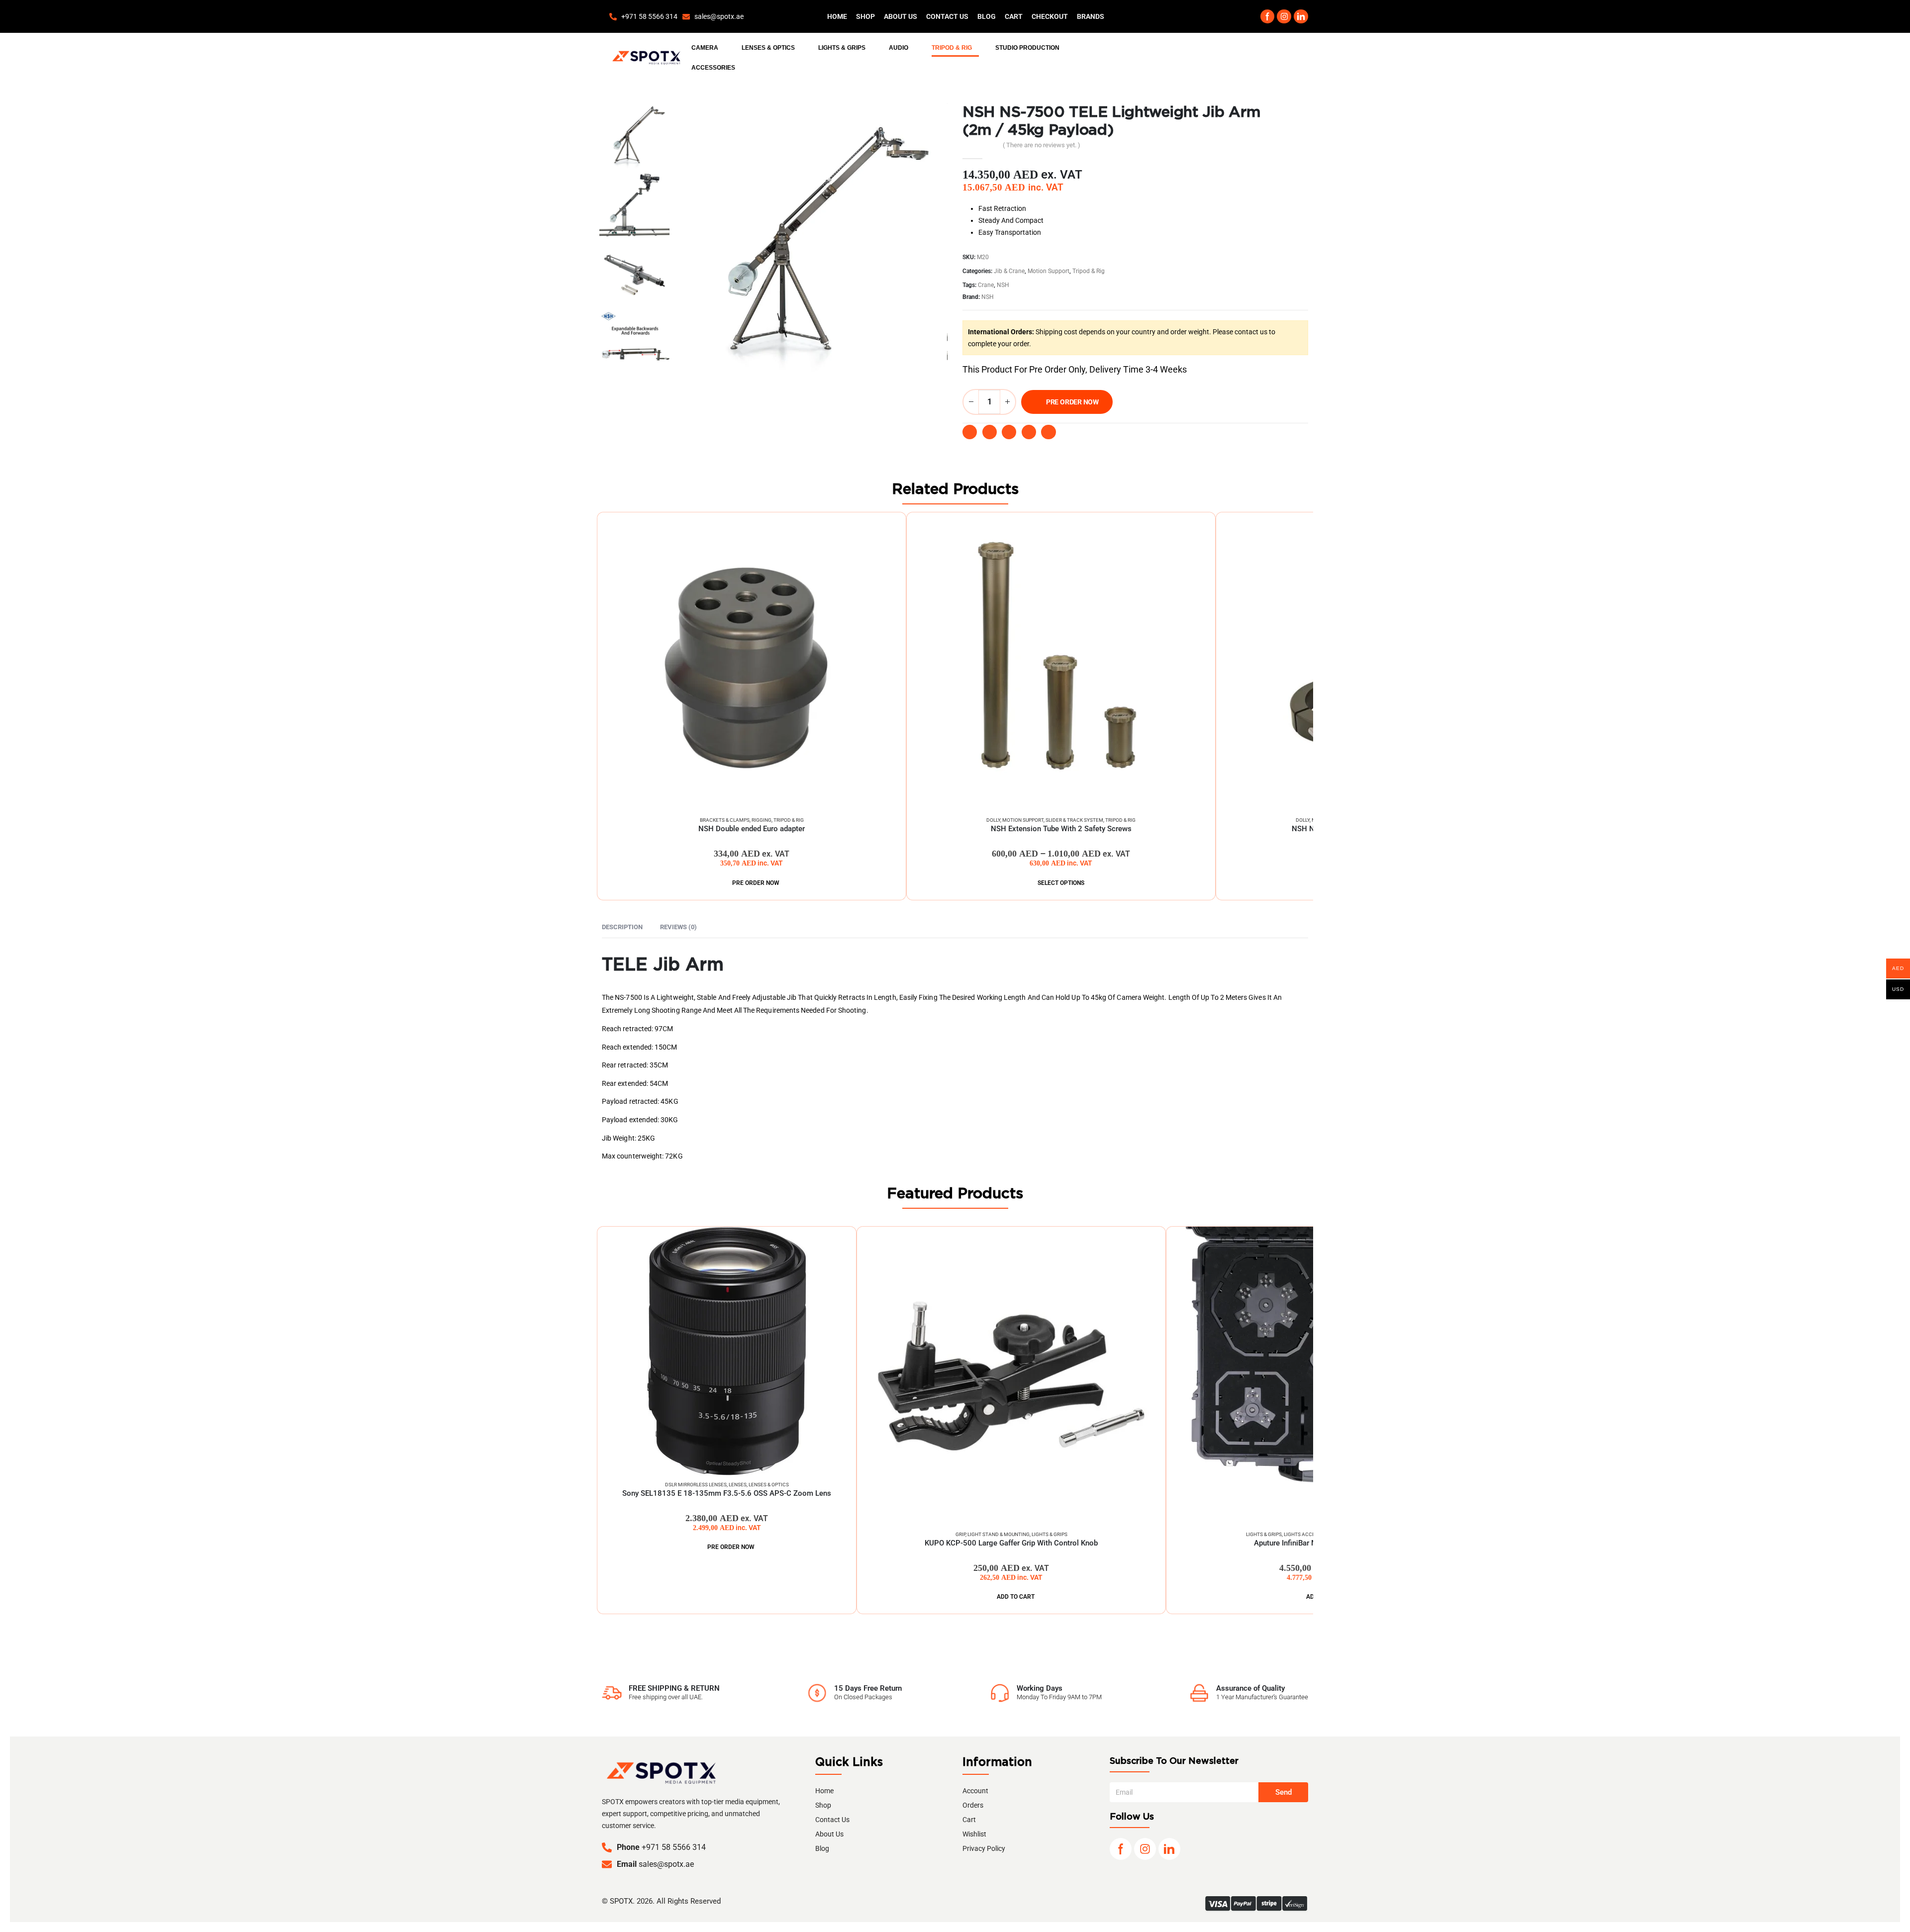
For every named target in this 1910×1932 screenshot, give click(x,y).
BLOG (987, 16)
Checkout (1050, 16)
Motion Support (1049, 271)
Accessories (713, 68)
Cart (1014, 16)
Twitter (990, 432)
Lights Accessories (1309, 1534)
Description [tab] (622, 927)
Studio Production (1027, 48)
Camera (705, 48)
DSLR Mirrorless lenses (696, 1485)
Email (1029, 432)
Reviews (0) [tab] (678, 927)
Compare (884, 529)
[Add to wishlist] (1083, 432)
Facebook (970, 432)
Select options (1061, 883)
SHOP (865, 16)
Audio (899, 48)
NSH (1003, 285)
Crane (986, 285)
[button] (1240, 17)
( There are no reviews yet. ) (1042, 145)
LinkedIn (1009, 432)
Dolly (993, 820)
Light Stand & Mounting (999, 1534)
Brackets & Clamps (725, 820)
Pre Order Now (1072, 402)
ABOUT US (901, 16)
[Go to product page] (752, 662)
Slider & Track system (1074, 820)
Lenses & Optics (768, 48)
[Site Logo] (646, 58)
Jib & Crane (1009, 271)
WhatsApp (1048, 432)
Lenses (738, 1485)
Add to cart (1016, 1597)
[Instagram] (1284, 17)
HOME (837, 16)
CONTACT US (947, 16)
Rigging (762, 820)
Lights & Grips (842, 48)
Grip (960, 1534)
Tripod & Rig (952, 48)
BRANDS (1091, 16)
